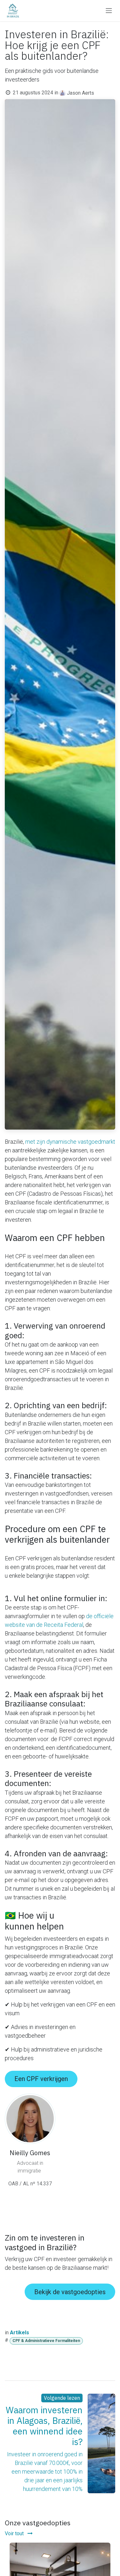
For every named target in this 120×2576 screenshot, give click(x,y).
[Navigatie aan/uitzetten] (109, 11)
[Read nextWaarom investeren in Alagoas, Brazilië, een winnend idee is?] (101, 2444)
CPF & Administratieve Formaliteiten (46, 2341)
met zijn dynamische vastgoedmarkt (70, 1142)
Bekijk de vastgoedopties (70, 2292)
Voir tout (15, 2533)
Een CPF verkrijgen (41, 2079)
